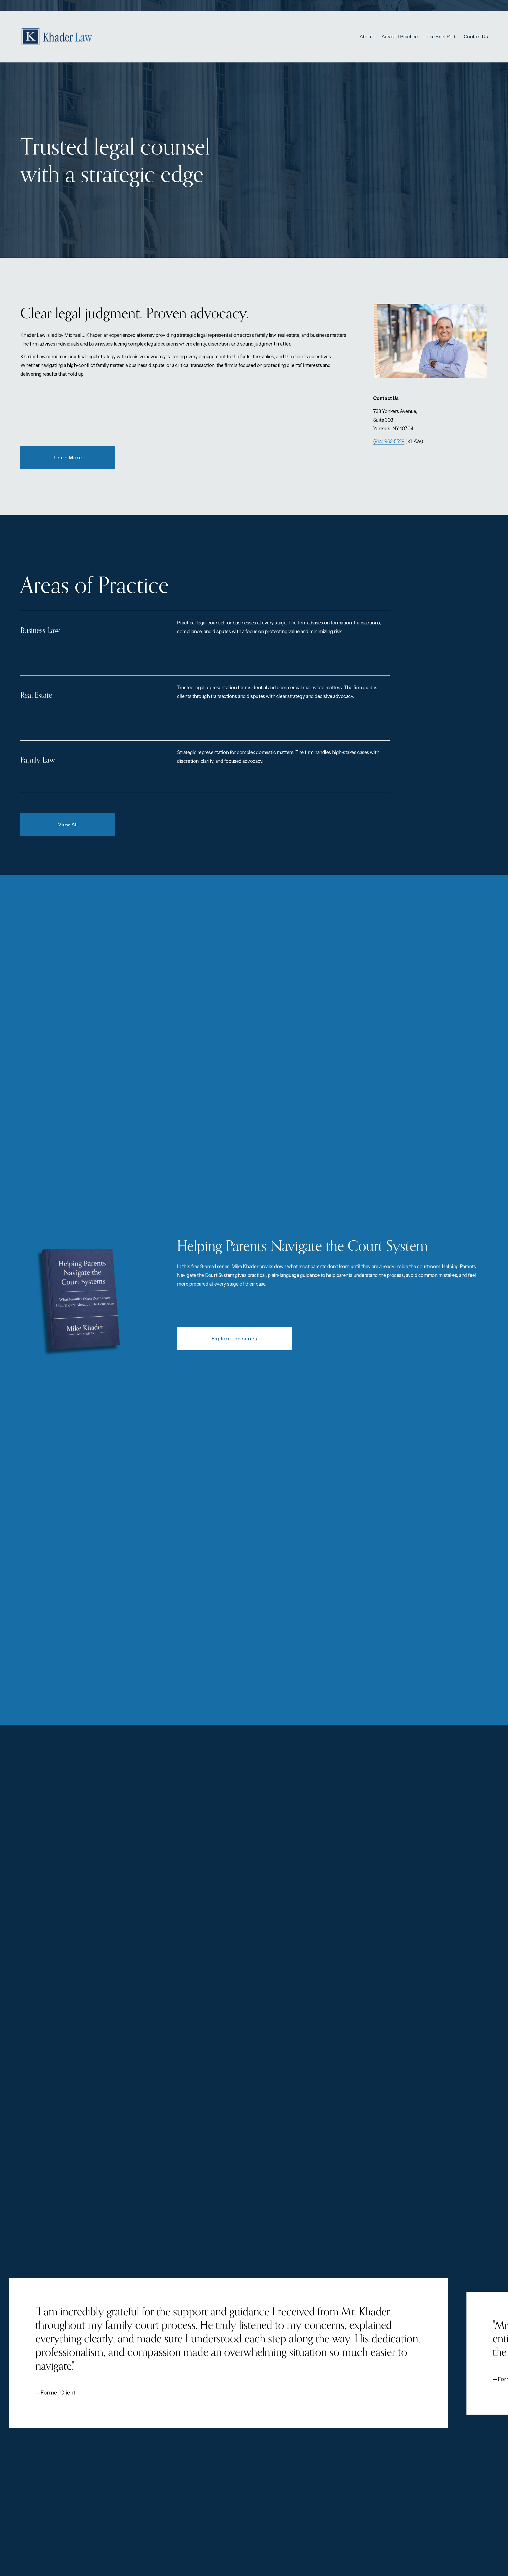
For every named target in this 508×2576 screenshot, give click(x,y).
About (366, 37)
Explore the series (234, 1339)
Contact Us (476, 37)
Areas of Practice (400, 37)
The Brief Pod (441, 37)
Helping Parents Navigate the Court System (302, 1246)
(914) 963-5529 (389, 441)
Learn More (68, 458)
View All (68, 825)
